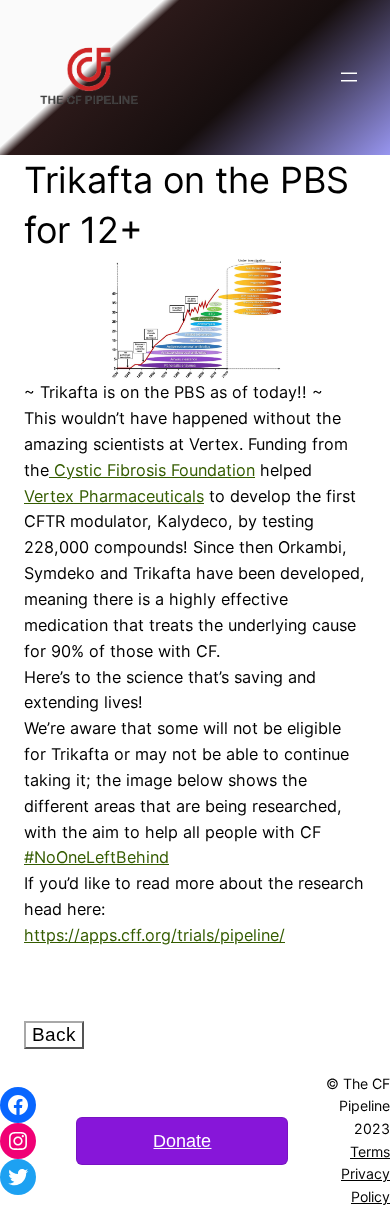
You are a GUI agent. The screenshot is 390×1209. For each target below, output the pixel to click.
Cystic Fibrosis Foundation (154, 470)
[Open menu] (349, 77)
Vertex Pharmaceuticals (114, 496)
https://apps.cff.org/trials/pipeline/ (154, 935)
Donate (182, 1141)
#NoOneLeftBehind (96, 857)
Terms (370, 1151)
